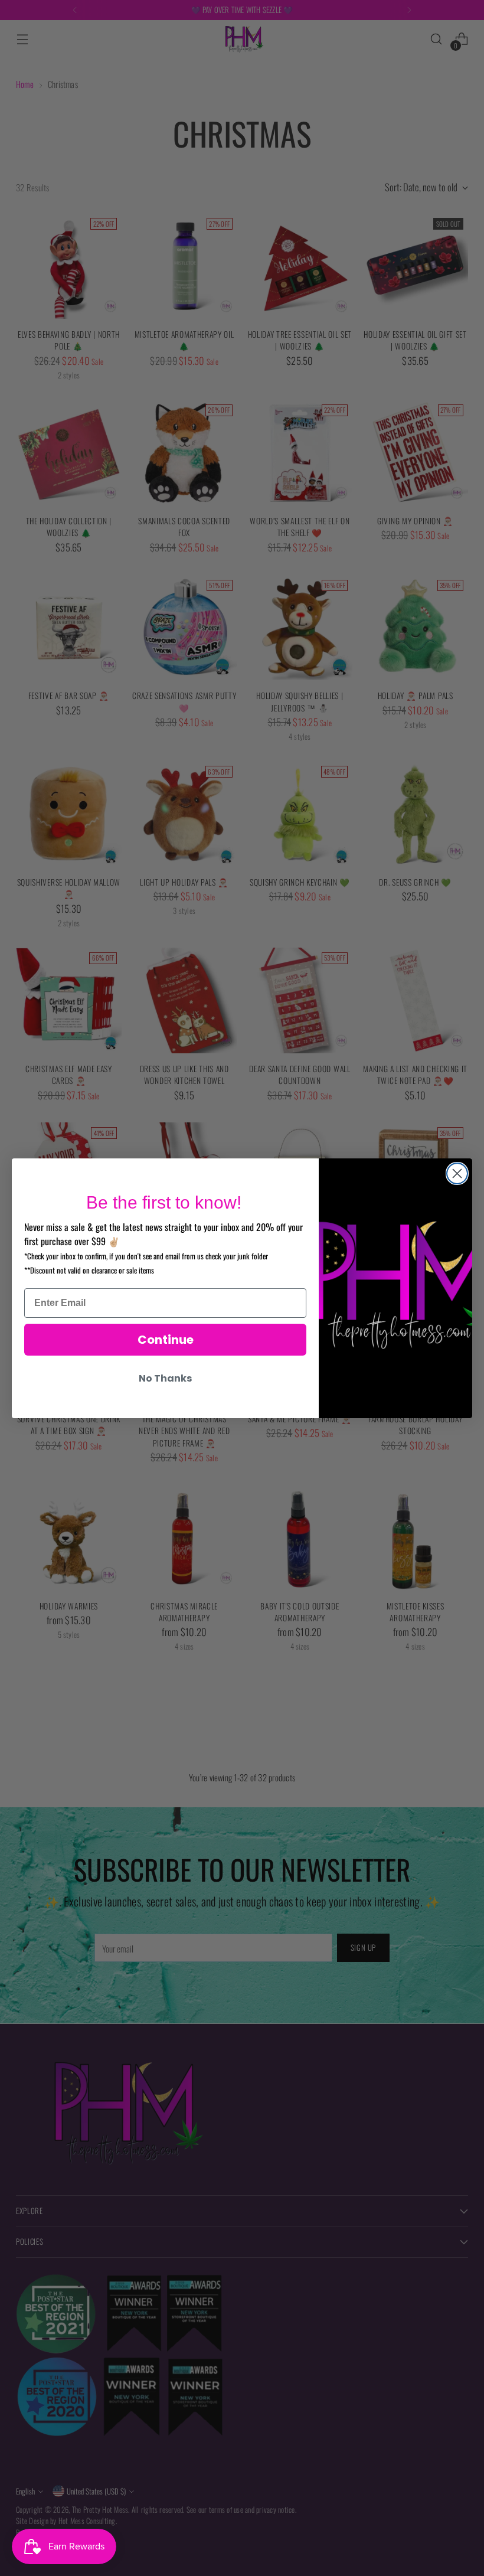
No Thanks (165, 1378)
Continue (166, 1340)
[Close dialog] (457, 1173)
